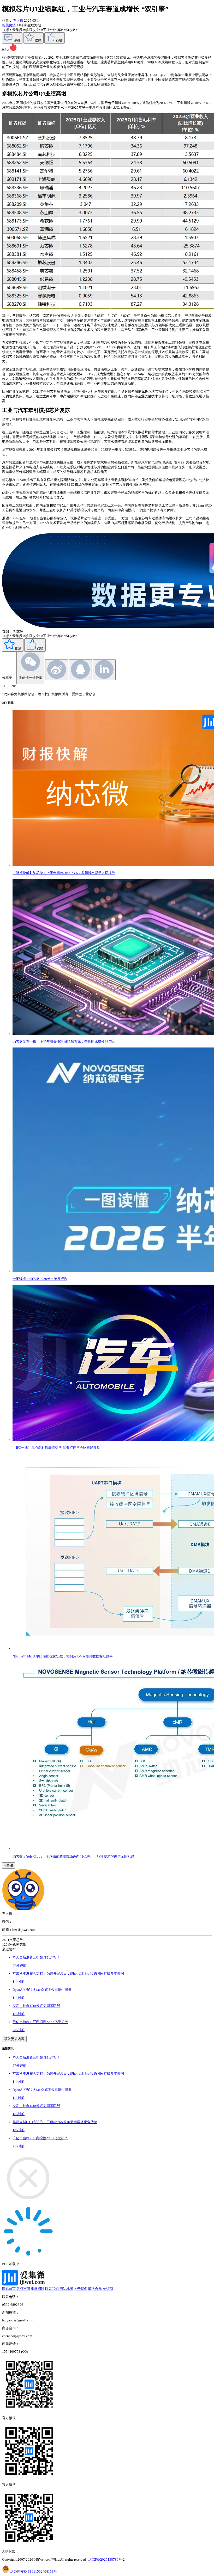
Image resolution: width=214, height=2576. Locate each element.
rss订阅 (108, 2289)
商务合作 (95, 2289)
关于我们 (81, 2289)
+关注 (9, 1865)
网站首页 (9, 2289)
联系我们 (52, 2289)
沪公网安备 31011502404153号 (34, 2571)
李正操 (18, 20)
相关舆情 (9, 25)
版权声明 (23, 2289)
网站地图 (66, 2289)
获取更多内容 (14, 2039)
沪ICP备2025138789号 (105, 2559)
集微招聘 (38, 2289)
